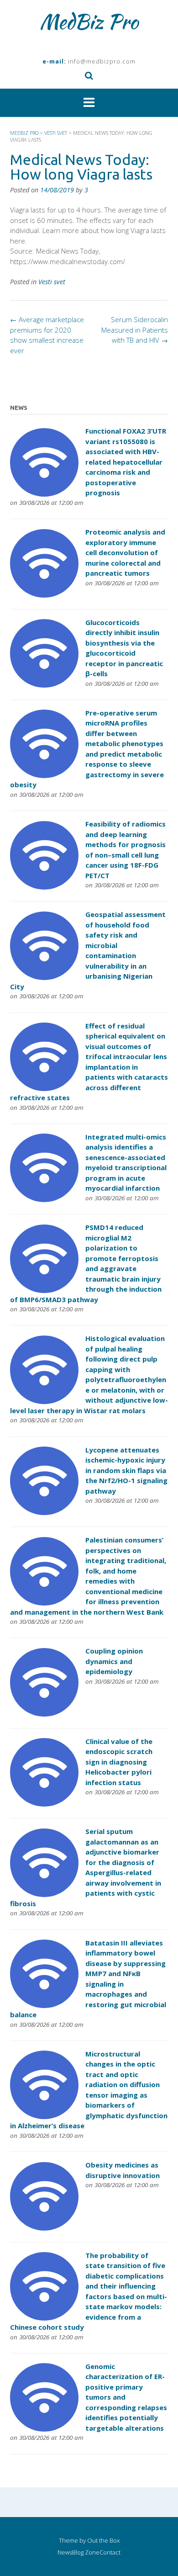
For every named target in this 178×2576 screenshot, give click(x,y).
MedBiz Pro (89, 21)
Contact (110, 2552)
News (65, 2552)
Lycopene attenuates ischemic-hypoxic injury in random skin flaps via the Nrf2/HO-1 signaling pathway (126, 1470)
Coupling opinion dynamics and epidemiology (114, 1661)
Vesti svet (52, 282)
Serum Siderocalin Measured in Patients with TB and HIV (135, 330)
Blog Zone (86, 2552)
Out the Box (103, 2540)
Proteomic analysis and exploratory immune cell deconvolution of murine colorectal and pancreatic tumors (125, 552)
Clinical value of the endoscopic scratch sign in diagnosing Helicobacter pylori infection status (119, 1762)
